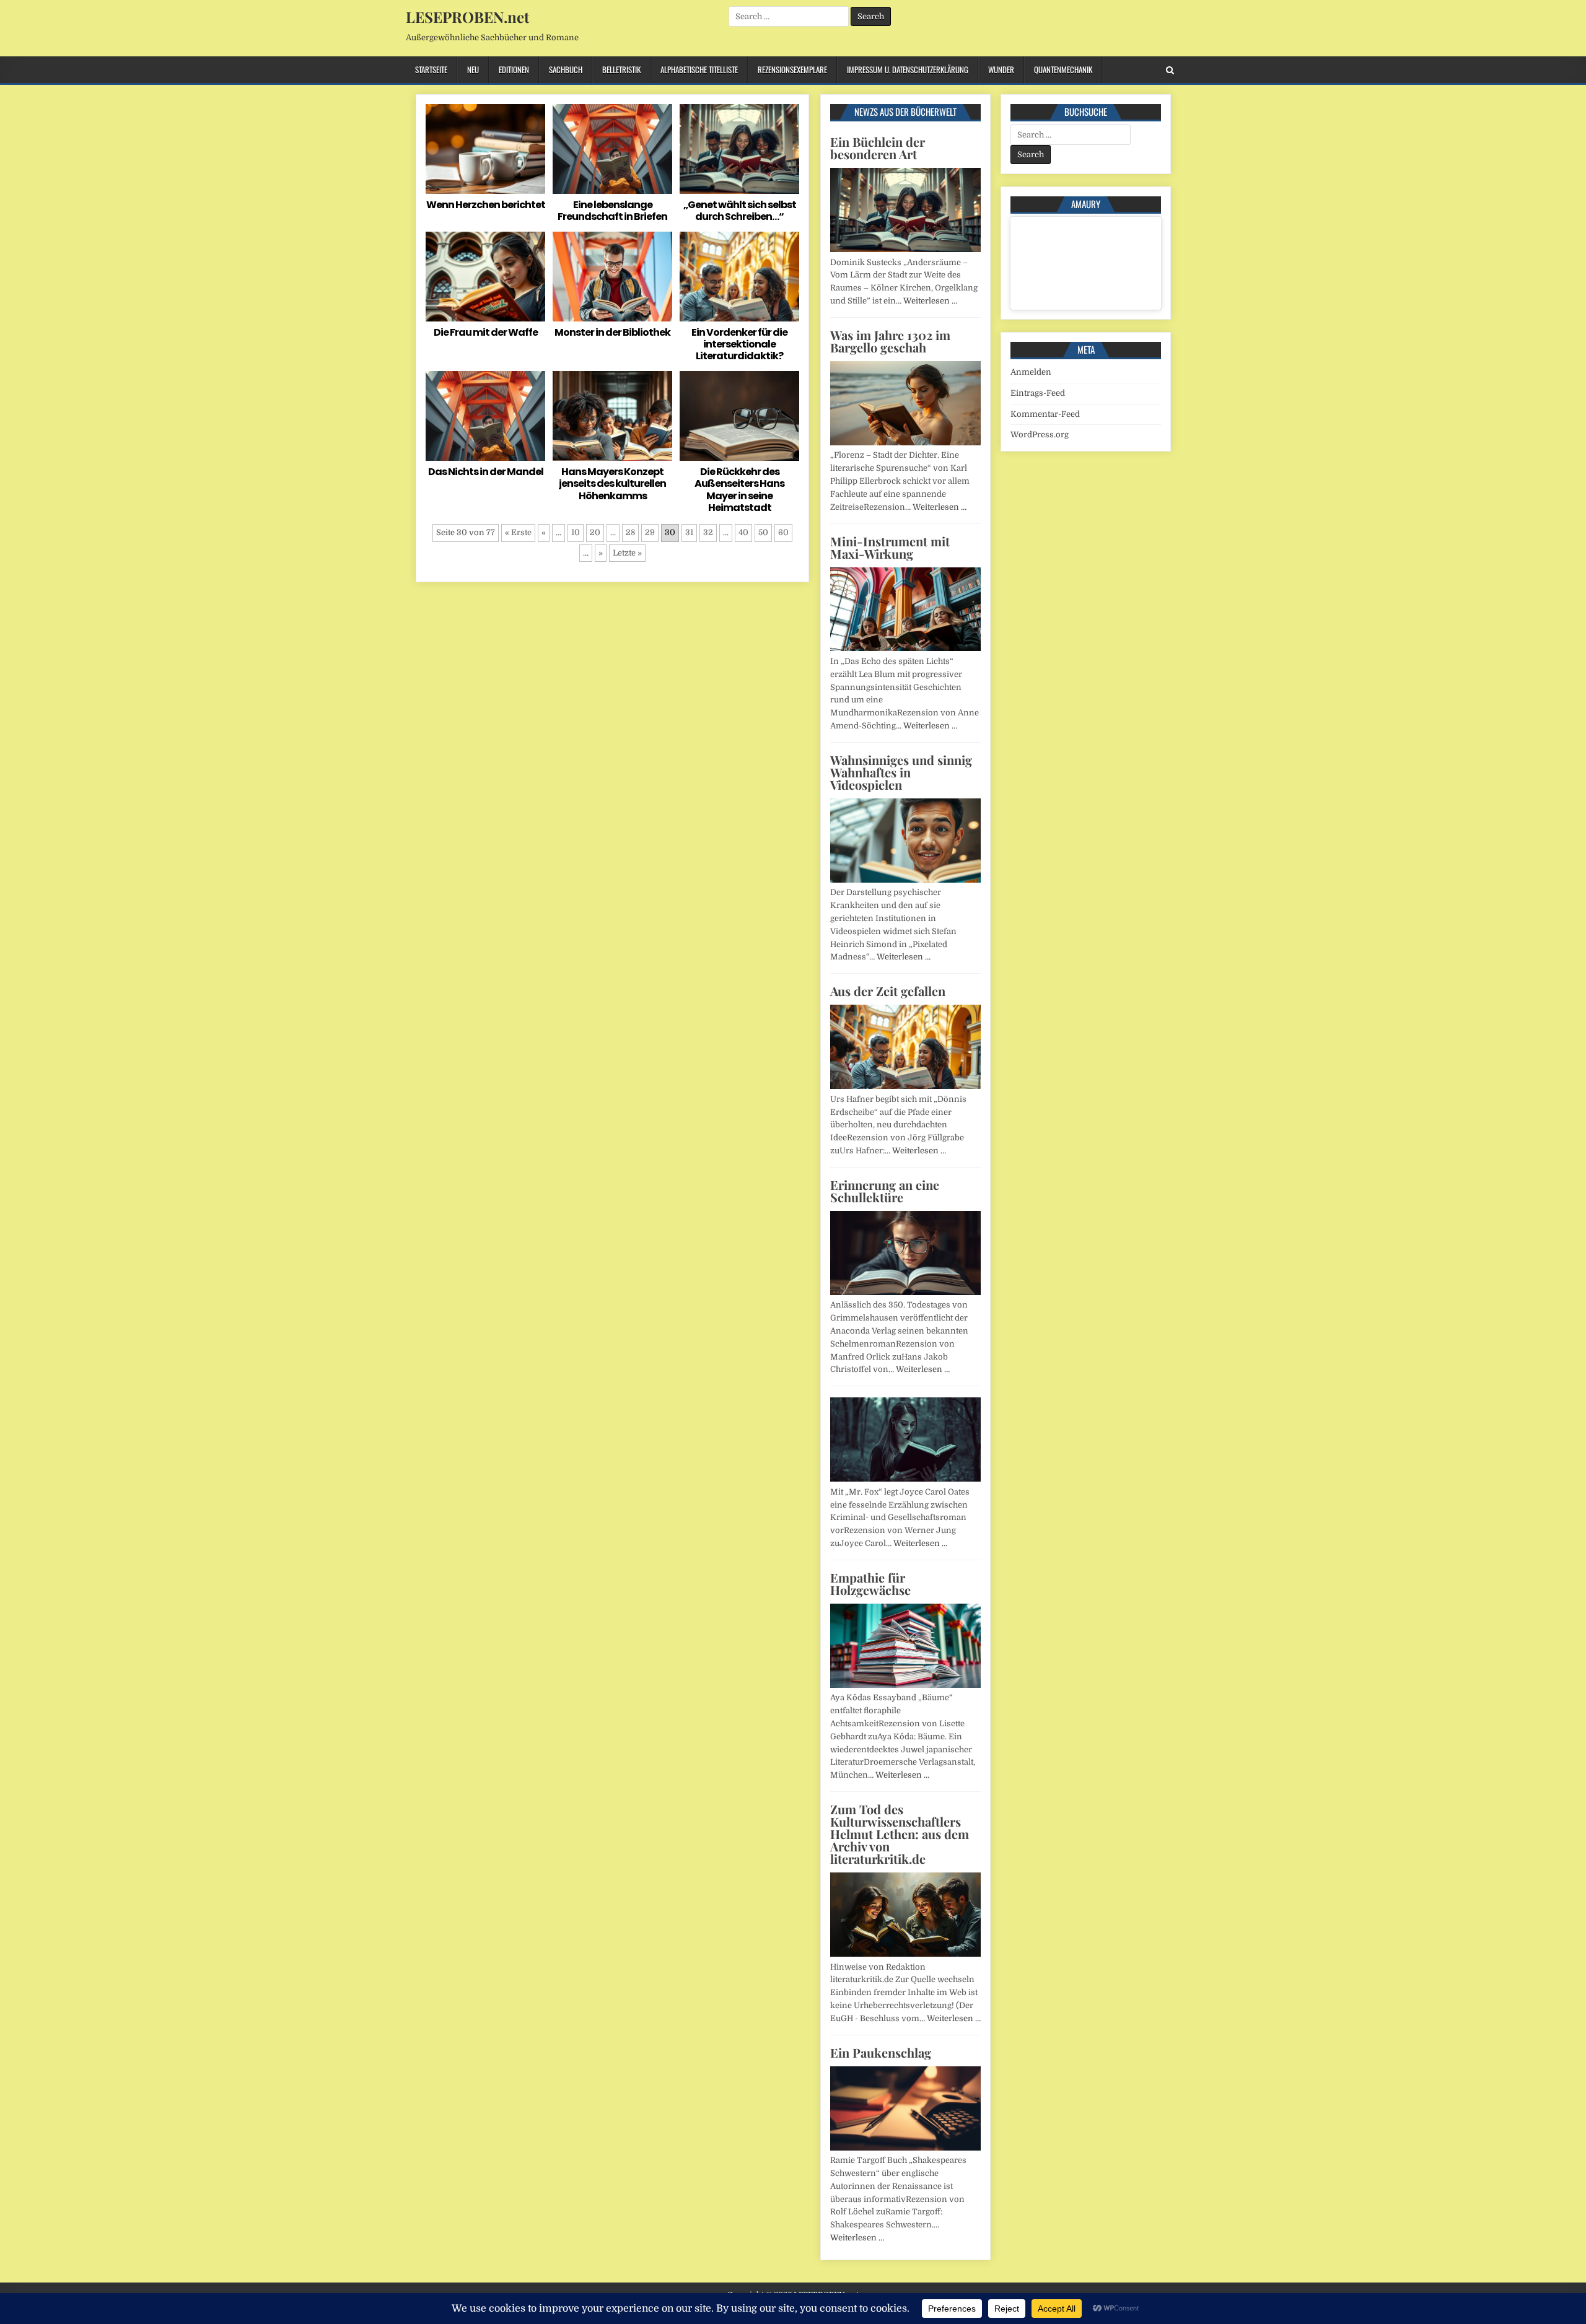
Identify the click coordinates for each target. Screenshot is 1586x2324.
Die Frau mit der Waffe (486, 332)
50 (763, 532)
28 (630, 532)
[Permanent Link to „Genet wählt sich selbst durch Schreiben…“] (739, 149)
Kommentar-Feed (1045, 414)
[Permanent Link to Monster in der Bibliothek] (612, 277)
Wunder (1001, 69)
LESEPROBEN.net (467, 17)
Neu (473, 69)
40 (743, 532)
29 (650, 532)
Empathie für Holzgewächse (870, 1584)
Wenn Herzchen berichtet (486, 205)
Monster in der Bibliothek (612, 332)
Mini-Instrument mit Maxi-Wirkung (890, 547)
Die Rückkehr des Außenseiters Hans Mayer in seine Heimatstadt (739, 490)
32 (708, 532)
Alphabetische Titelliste (699, 69)
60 (783, 532)
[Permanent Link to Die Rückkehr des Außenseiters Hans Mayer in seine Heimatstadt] (739, 416)
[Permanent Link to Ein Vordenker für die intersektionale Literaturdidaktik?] (739, 277)
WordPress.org (1040, 435)
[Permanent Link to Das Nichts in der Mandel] (485, 416)
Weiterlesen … (930, 301)
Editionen (514, 69)
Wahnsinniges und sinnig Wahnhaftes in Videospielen (901, 772)
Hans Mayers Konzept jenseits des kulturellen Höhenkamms (612, 483)
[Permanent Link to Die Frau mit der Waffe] (485, 277)
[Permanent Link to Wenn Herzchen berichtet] (485, 149)
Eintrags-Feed (1038, 393)
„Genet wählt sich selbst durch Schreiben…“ (740, 211)
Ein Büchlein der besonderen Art (878, 148)
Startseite (431, 69)
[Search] (1170, 70)
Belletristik (621, 69)
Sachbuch (566, 69)
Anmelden (1031, 372)
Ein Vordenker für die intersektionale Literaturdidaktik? (739, 344)
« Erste (518, 532)
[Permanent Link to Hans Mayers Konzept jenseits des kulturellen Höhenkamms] (612, 416)
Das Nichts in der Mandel (486, 472)
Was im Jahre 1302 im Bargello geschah (890, 341)
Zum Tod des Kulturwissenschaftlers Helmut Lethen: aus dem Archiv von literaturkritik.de (900, 1834)
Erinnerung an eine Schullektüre (885, 1191)
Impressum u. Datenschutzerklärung (908, 69)
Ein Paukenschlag (881, 2052)
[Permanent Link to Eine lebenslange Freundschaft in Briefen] (612, 149)
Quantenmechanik (1063, 69)
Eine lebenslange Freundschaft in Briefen (612, 211)
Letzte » (627, 553)
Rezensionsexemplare (792, 69)
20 (595, 532)
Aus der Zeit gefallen (888, 991)
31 (689, 532)
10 (576, 532)
